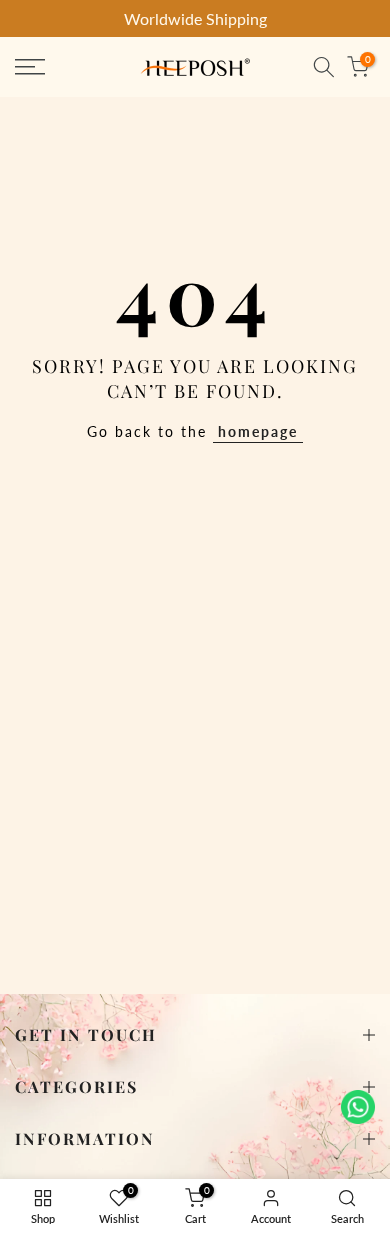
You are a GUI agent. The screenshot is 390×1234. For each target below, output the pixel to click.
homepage (258, 431)
